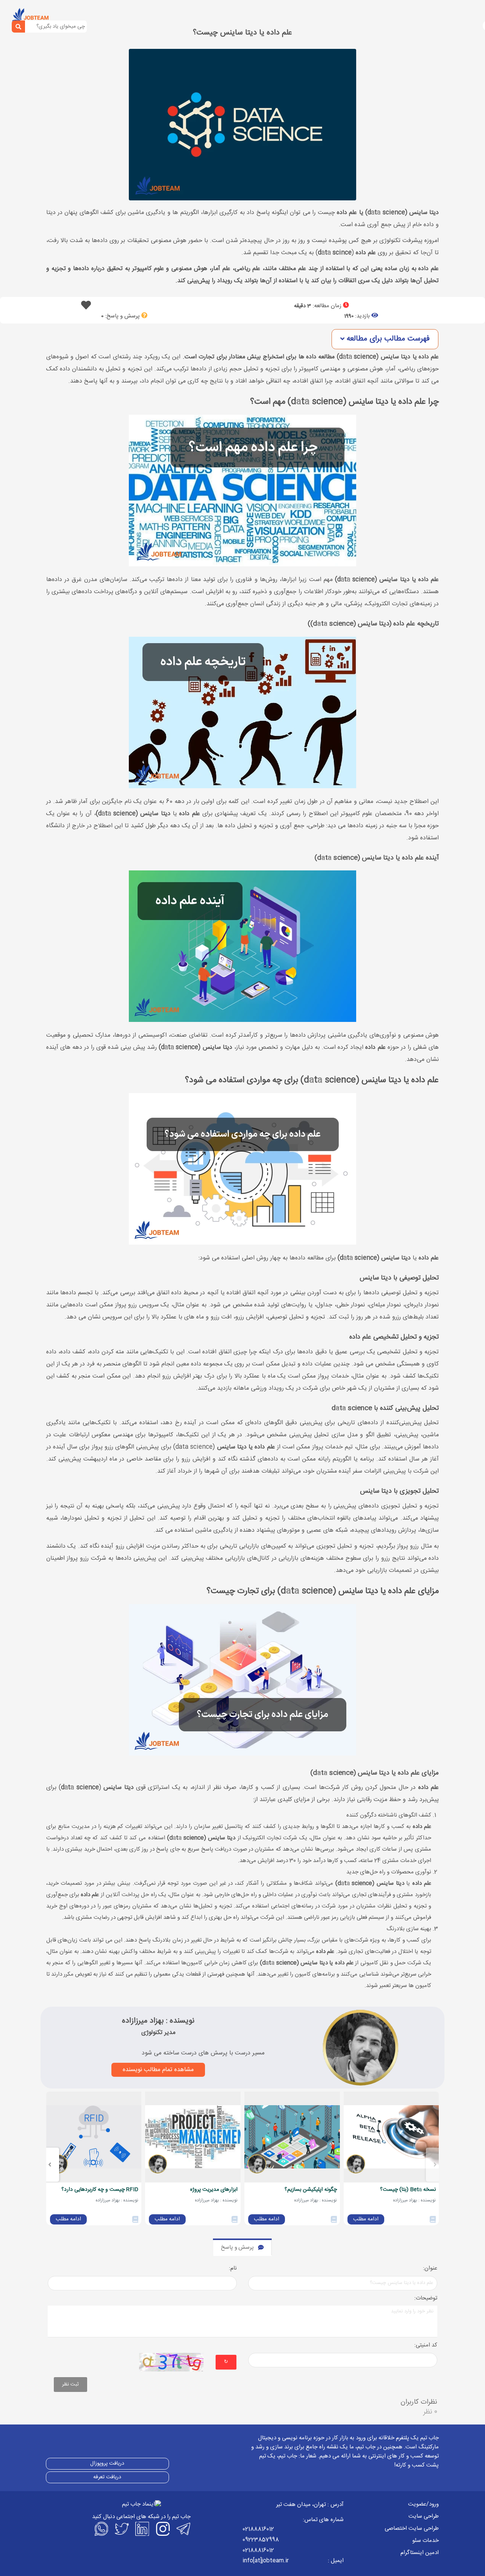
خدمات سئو (426, 2541)
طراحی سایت (424, 2516)
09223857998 (261, 2540)
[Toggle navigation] (59, 17)
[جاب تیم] (30, 16)
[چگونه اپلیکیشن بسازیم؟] (292, 2137)
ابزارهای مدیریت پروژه (214, 2190)
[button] (385, 339)
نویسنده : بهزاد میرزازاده (158, 2021)
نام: (233, 2269)
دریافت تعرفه (107, 2477)
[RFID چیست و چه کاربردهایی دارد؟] (94, 2137)
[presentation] (435, 2165)
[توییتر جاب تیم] (121, 2529)
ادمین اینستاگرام (420, 2553)
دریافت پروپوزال (107, 2464)
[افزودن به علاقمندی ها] (86, 307)
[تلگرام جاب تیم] (182, 2529)
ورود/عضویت (423, 2504)
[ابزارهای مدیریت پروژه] (193, 2137)
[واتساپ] (100, 2529)
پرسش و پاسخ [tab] (237, 2247)
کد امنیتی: (426, 2346)
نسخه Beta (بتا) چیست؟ (408, 2190)
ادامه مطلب (366, 2219)
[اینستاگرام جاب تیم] (162, 2529)
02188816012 (258, 2529)
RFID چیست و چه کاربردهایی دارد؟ (100, 2190)
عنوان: (430, 2269)
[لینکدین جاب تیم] (141, 2529)
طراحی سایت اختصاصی (412, 2528)
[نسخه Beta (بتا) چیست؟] (391, 2137)
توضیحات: (426, 2299)
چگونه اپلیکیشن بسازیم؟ (311, 2190)
